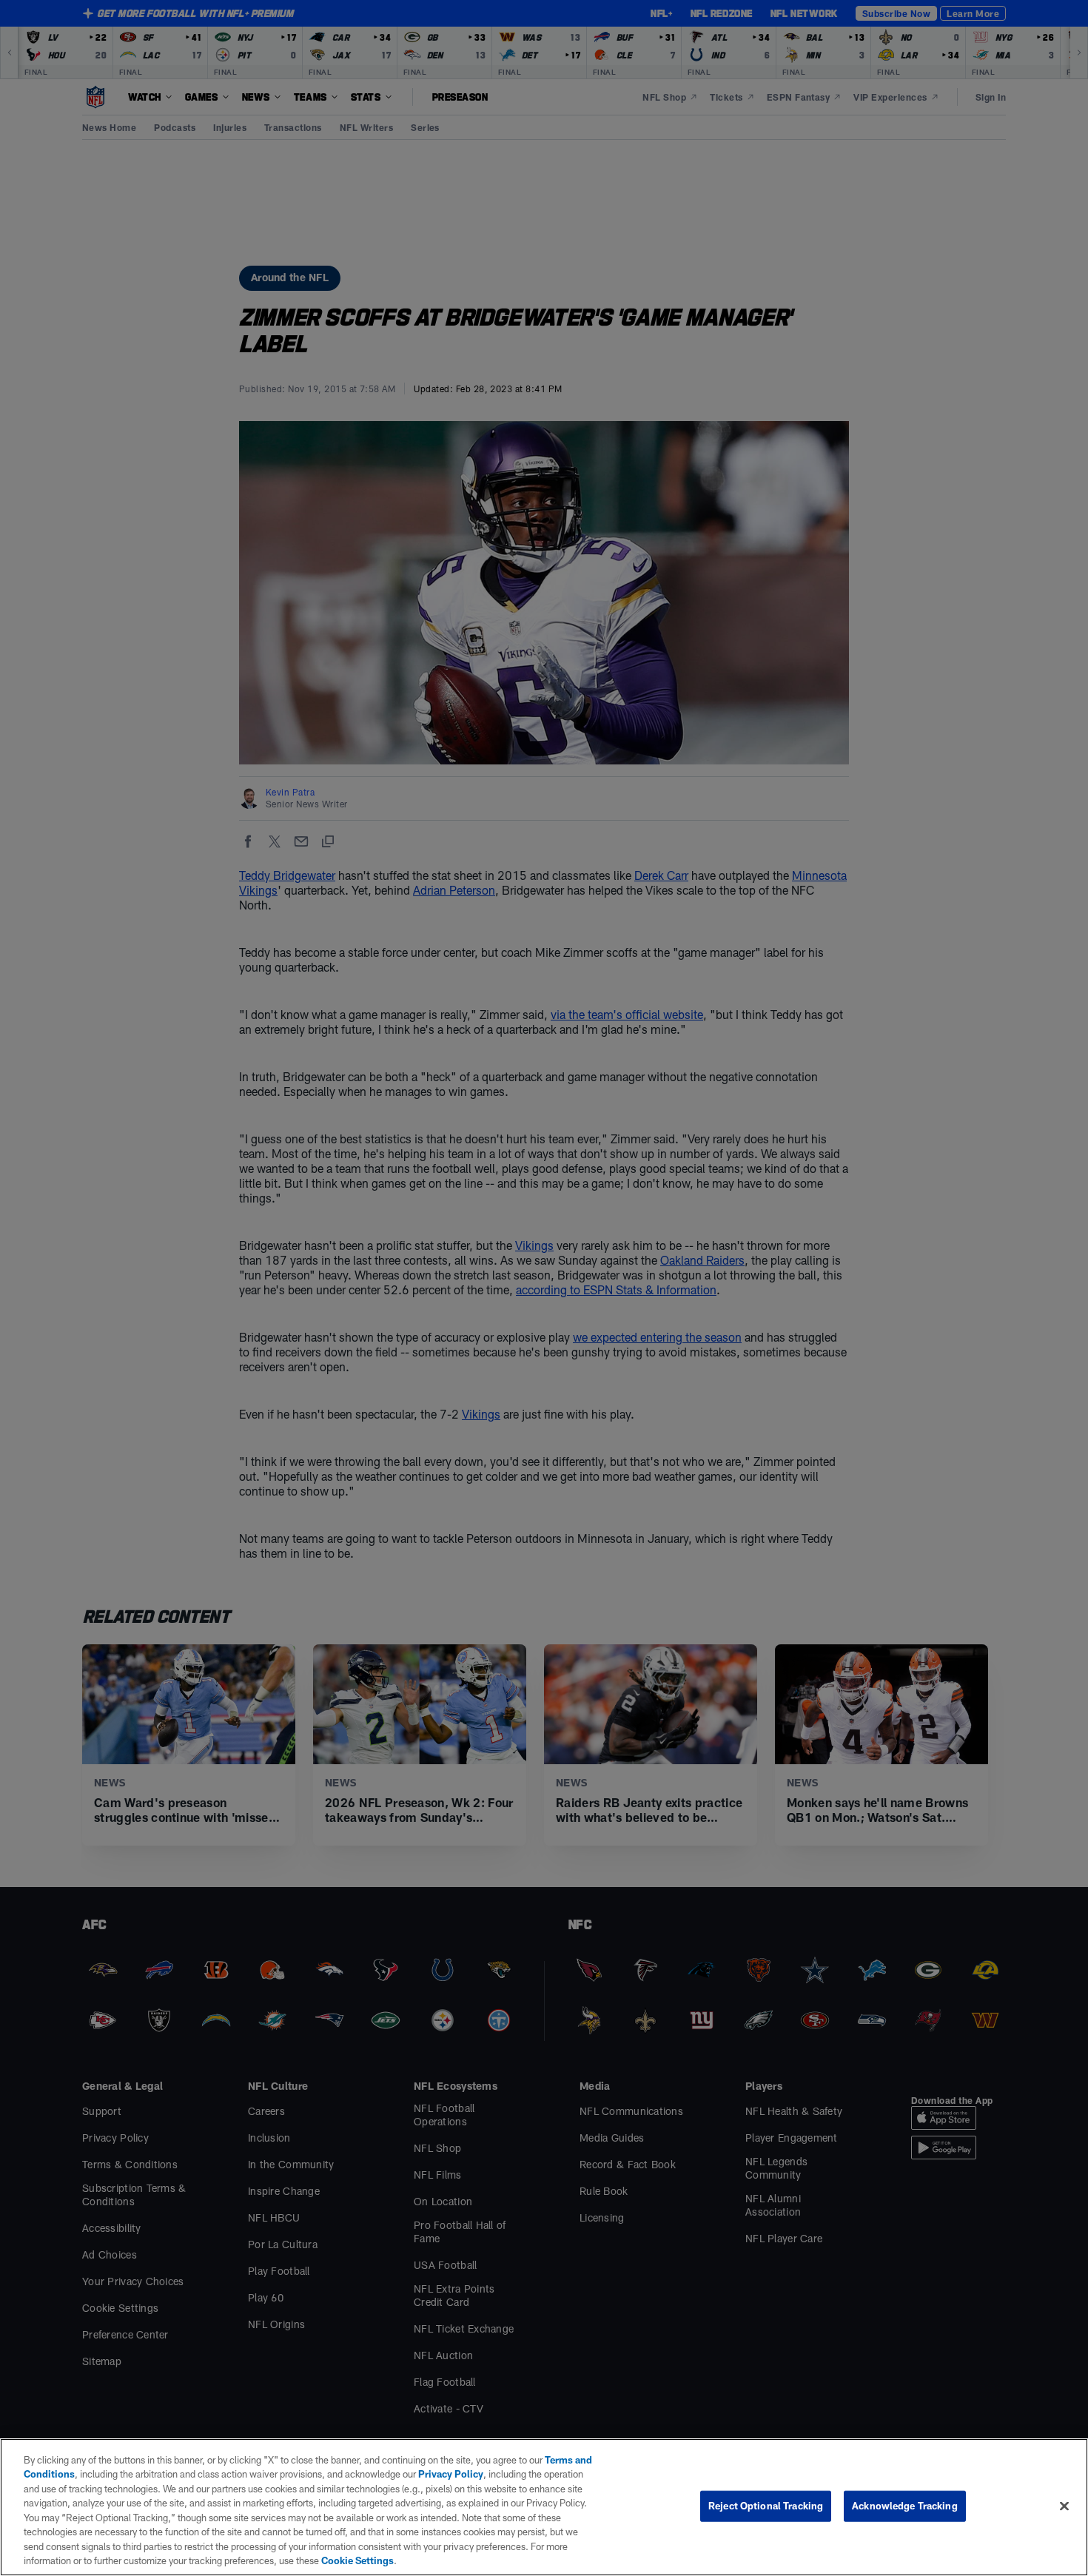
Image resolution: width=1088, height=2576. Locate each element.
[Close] (1064, 2506)
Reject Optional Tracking (766, 2506)
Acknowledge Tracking (905, 2506)
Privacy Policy (451, 2474)
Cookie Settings (357, 2560)
